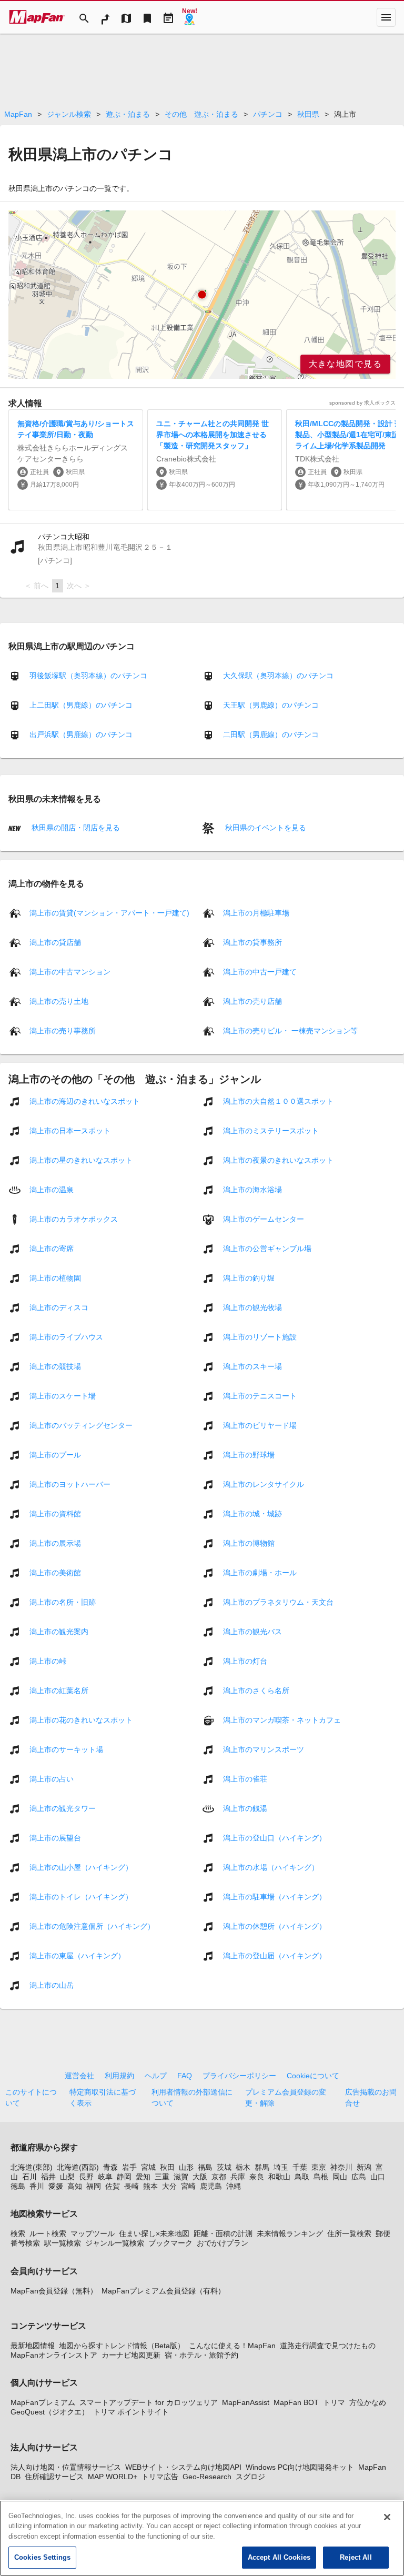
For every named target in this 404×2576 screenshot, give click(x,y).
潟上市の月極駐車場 (256, 912)
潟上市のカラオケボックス (74, 1219)
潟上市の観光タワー (63, 1808)
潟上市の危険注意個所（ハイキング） (92, 1926)
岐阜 (105, 2177)
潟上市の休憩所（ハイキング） (275, 1926)
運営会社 (79, 2076)
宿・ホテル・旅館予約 (201, 2355)
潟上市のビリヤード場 (260, 1425)
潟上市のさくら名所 (256, 1690)
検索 (18, 2233)
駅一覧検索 (63, 2243)
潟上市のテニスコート (260, 1395)
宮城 (148, 2167)
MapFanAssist (246, 2402)
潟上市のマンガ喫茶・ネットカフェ (282, 1719)
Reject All (356, 2557)
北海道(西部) (78, 2167)
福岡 (94, 2186)
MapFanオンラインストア (54, 2355)
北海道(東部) (32, 2167)
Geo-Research (207, 2477)
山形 (186, 2167)
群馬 (262, 2167)
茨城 (224, 2167)
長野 (86, 2177)
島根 (321, 2177)
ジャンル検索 (69, 114)
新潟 (364, 2167)
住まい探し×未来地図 (154, 2233)
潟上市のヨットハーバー (70, 1484)
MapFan (18, 114)
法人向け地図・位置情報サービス (66, 2467)
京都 (219, 2177)
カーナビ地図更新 (131, 2355)
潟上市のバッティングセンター (81, 1425)
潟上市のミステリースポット (271, 1130)
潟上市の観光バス (252, 1631)
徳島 (18, 2186)
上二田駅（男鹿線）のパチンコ (81, 705)
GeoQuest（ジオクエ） (50, 2412)
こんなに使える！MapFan (232, 2346)
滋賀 (181, 2177)
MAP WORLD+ (113, 2477)
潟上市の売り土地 (59, 1001)
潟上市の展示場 (55, 1543)
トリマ (334, 2402)
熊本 (150, 2186)
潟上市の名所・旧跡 (63, 1602)
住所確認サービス (54, 2477)
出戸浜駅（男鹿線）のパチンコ (81, 734)
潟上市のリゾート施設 (260, 1336)
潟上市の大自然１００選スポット (278, 1101)
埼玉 (281, 2167)
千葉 (300, 2167)
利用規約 (119, 2076)
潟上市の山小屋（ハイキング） (81, 1867)
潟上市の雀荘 (245, 1778)
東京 (319, 2167)
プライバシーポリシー (239, 2076)
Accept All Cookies (279, 2557)
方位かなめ (368, 2402)
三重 (162, 2177)
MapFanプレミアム (43, 2402)
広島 (359, 2177)
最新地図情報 (33, 2346)
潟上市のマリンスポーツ (264, 1749)
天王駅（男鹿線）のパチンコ (271, 705)
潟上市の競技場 (55, 1366)
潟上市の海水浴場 (252, 1189)
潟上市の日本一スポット (70, 1130)
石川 (29, 2177)
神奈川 (341, 2167)
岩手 (129, 2167)
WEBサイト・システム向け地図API (183, 2467)
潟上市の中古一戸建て (260, 971)
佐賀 (113, 2186)
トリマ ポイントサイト (131, 2412)
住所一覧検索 (349, 2233)
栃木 (243, 2167)
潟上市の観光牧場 (252, 1307)
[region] (202, 295)
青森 (110, 2167)
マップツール (93, 2233)
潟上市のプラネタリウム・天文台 (278, 1602)
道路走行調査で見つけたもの (328, 2346)
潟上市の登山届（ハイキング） (275, 1955)
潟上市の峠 (48, 1661)
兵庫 (238, 2177)
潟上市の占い (52, 1778)
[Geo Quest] (189, 17)
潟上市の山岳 (52, 1985)
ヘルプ (156, 2076)
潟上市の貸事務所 (252, 942)
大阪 (200, 2177)
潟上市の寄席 (52, 1248)
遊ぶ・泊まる (128, 114)
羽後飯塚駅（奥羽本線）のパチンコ (88, 676)
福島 (205, 2167)
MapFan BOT (296, 2402)
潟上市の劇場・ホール (260, 1572)
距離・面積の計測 (223, 2233)
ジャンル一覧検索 (115, 2243)
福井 (48, 2177)
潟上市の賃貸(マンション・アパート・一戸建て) (109, 912)
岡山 (340, 2177)
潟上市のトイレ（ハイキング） (81, 1896)
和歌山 (279, 2177)
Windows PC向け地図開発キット (300, 2467)
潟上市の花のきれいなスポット (81, 1719)
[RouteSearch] (105, 17)
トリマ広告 (160, 2477)
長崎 (132, 2186)
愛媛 (56, 2186)
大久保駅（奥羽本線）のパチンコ (278, 676)
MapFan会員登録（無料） (54, 2291)
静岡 (124, 2177)
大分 (169, 2186)
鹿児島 (211, 2186)
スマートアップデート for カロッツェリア (149, 2402)
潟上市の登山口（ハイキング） (275, 1837)
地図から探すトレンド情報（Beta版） (122, 2346)
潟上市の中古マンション (70, 971)
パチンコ (268, 114)
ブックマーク (170, 2243)
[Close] (387, 2517)
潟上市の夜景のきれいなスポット (278, 1160)
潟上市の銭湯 (245, 1808)
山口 (378, 2177)
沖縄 (234, 2186)
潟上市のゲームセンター (264, 1219)
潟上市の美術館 (55, 1572)
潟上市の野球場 (249, 1454)
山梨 (67, 2177)
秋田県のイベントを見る (265, 828)
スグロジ (250, 2477)
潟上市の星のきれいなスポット (81, 1160)
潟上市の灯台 (245, 1661)
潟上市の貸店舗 (55, 942)
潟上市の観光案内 (59, 1631)
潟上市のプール (55, 1454)
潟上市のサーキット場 (66, 1749)
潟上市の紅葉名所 (59, 1690)
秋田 (167, 2167)
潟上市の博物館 (249, 1543)
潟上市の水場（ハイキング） (271, 1867)
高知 (75, 2186)
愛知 (143, 2177)
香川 (37, 2186)
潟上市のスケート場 (63, 1395)
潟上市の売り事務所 (63, 1030)
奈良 (257, 2177)
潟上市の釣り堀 (249, 1277)
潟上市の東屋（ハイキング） (77, 1955)
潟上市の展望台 (55, 1837)
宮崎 (188, 2186)
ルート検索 (48, 2233)
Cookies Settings (42, 2557)
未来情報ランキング (290, 2233)
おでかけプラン (223, 2243)
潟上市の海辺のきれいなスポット (85, 1101)
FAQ (185, 2076)
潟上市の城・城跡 (252, 1513)
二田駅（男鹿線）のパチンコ (271, 734)
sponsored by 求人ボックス (362, 403)
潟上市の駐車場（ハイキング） (275, 1896)
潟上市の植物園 (55, 1277)
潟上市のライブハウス (66, 1336)
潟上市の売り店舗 (252, 1001)
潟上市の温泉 (52, 1189)
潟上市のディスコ (59, 1307)
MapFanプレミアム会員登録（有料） (163, 2291)
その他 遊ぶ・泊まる (201, 114)
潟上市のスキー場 (252, 1366)
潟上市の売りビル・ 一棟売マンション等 (290, 1030)
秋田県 (308, 114)
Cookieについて (313, 2076)
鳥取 (302, 2177)
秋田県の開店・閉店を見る (75, 828)
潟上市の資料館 (55, 1513)
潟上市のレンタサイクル (264, 1484)
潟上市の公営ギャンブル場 (267, 1248)
